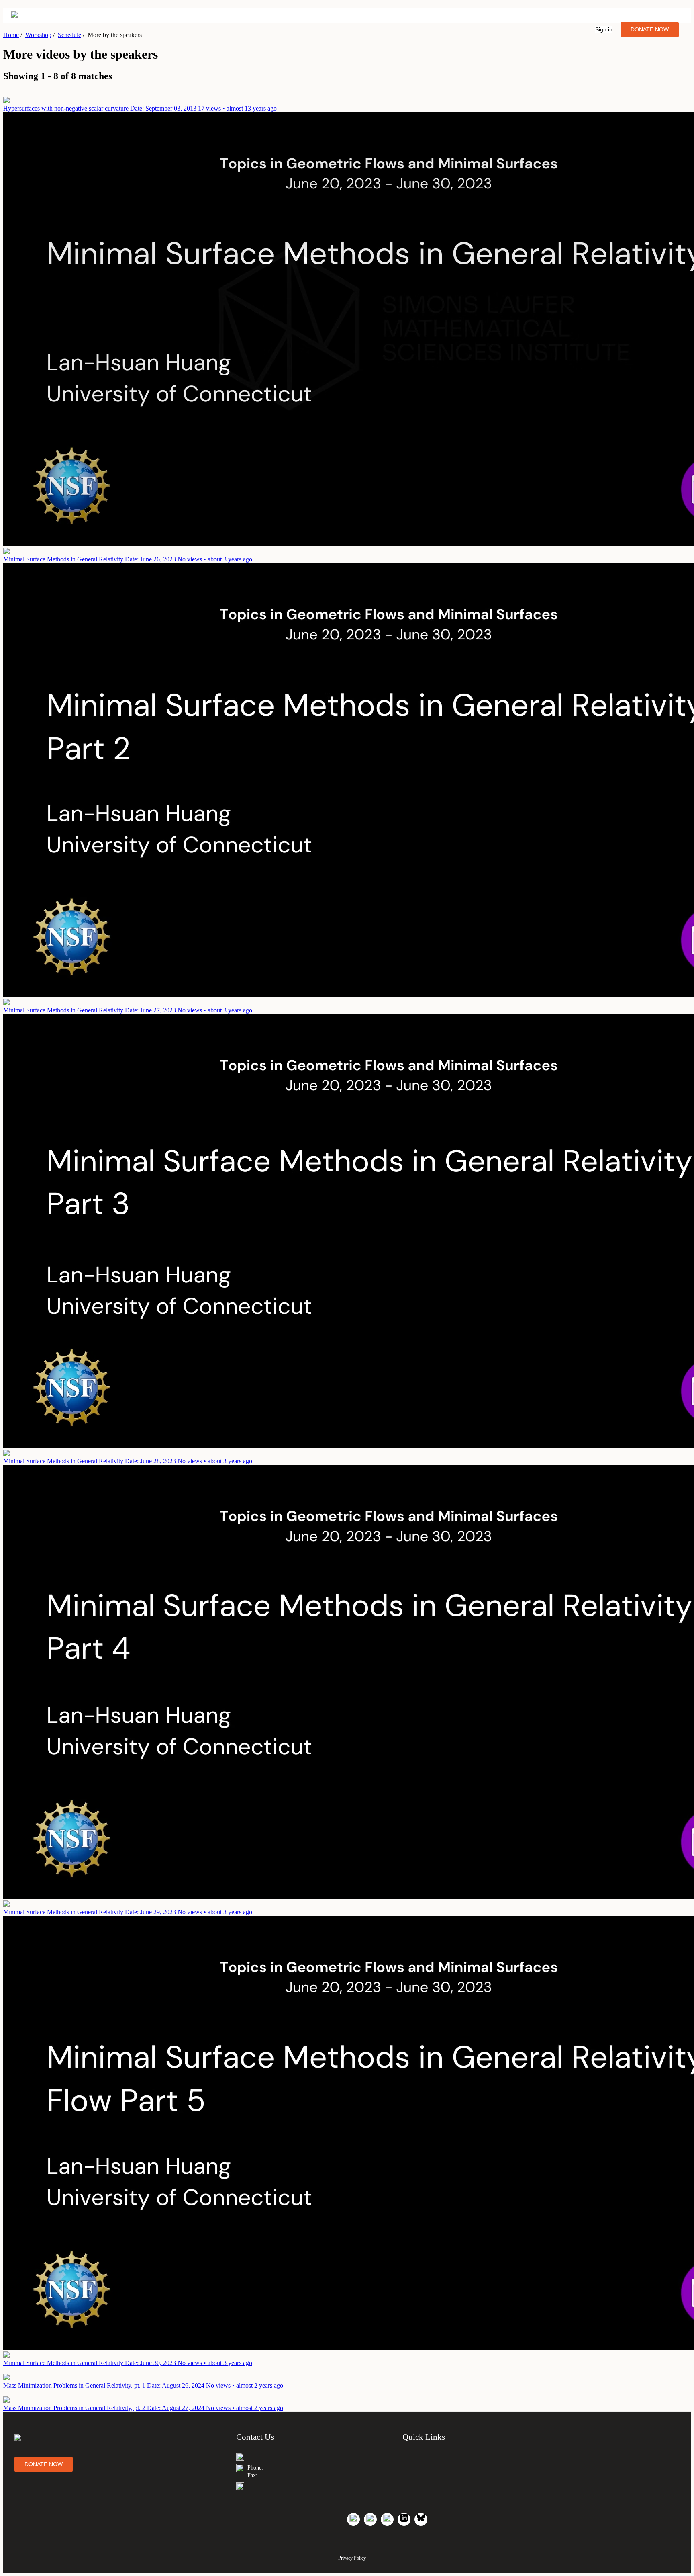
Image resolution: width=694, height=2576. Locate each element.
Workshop (38, 35)
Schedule (69, 35)
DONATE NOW (650, 29)
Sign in (604, 29)
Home (11, 35)
